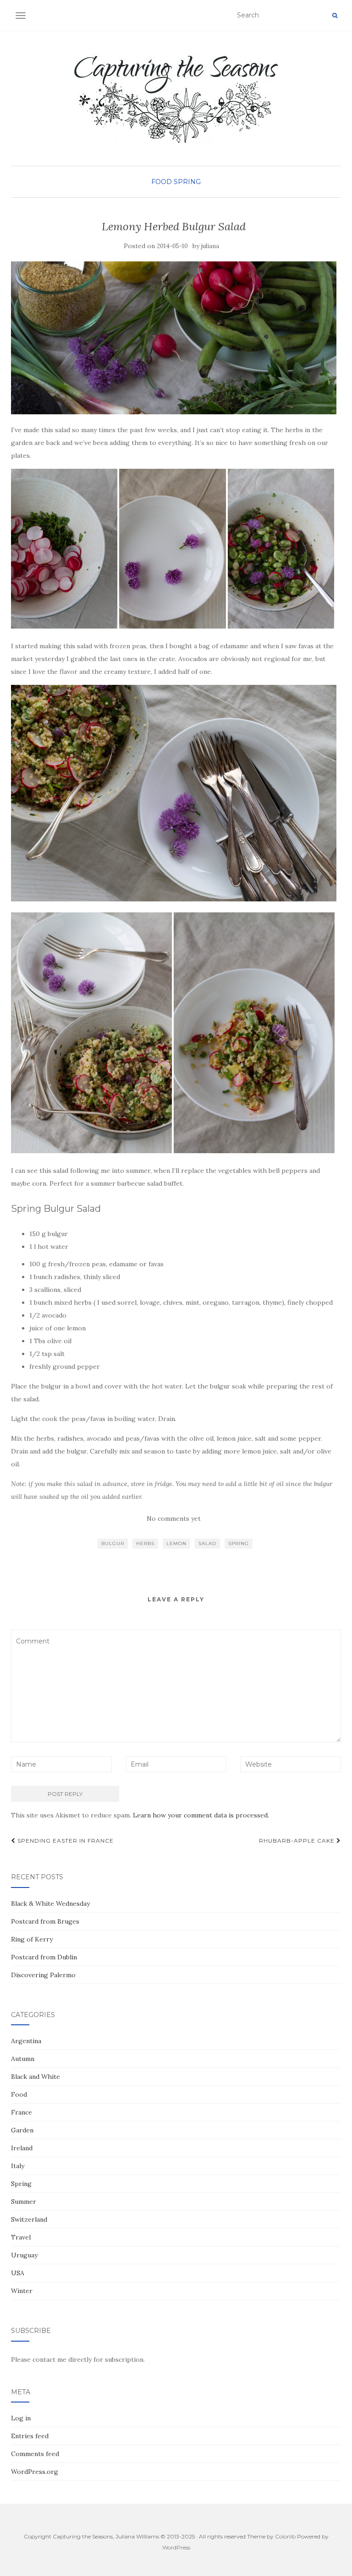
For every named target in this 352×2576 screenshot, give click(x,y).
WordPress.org (35, 2472)
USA (18, 2273)
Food (162, 182)
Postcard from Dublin (44, 1957)
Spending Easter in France (65, 1841)
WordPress (176, 2547)
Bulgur (113, 1543)
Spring (187, 182)
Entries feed (30, 2436)
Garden (22, 2130)
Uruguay (24, 2255)
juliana (210, 246)
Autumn (23, 2059)
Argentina (26, 2041)
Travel (21, 2237)
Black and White (36, 2077)
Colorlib (285, 2536)
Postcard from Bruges (45, 1921)
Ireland (22, 2148)
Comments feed (35, 2454)
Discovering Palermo (43, 1975)
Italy (18, 2166)
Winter (22, 2291)
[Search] (335, 16)
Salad (207, 1543)
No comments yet (174, 1518)
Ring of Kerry (32, 1939)
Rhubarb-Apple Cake (298, 1841)
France (22, 2112)
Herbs (145, 1543)
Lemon (176, 1543)
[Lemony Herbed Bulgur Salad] (174, 338)
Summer (24, 2202)
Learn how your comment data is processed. (201, 1815)
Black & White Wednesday (50, 1904)
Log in (21, 2418)
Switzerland (29, 2219)
